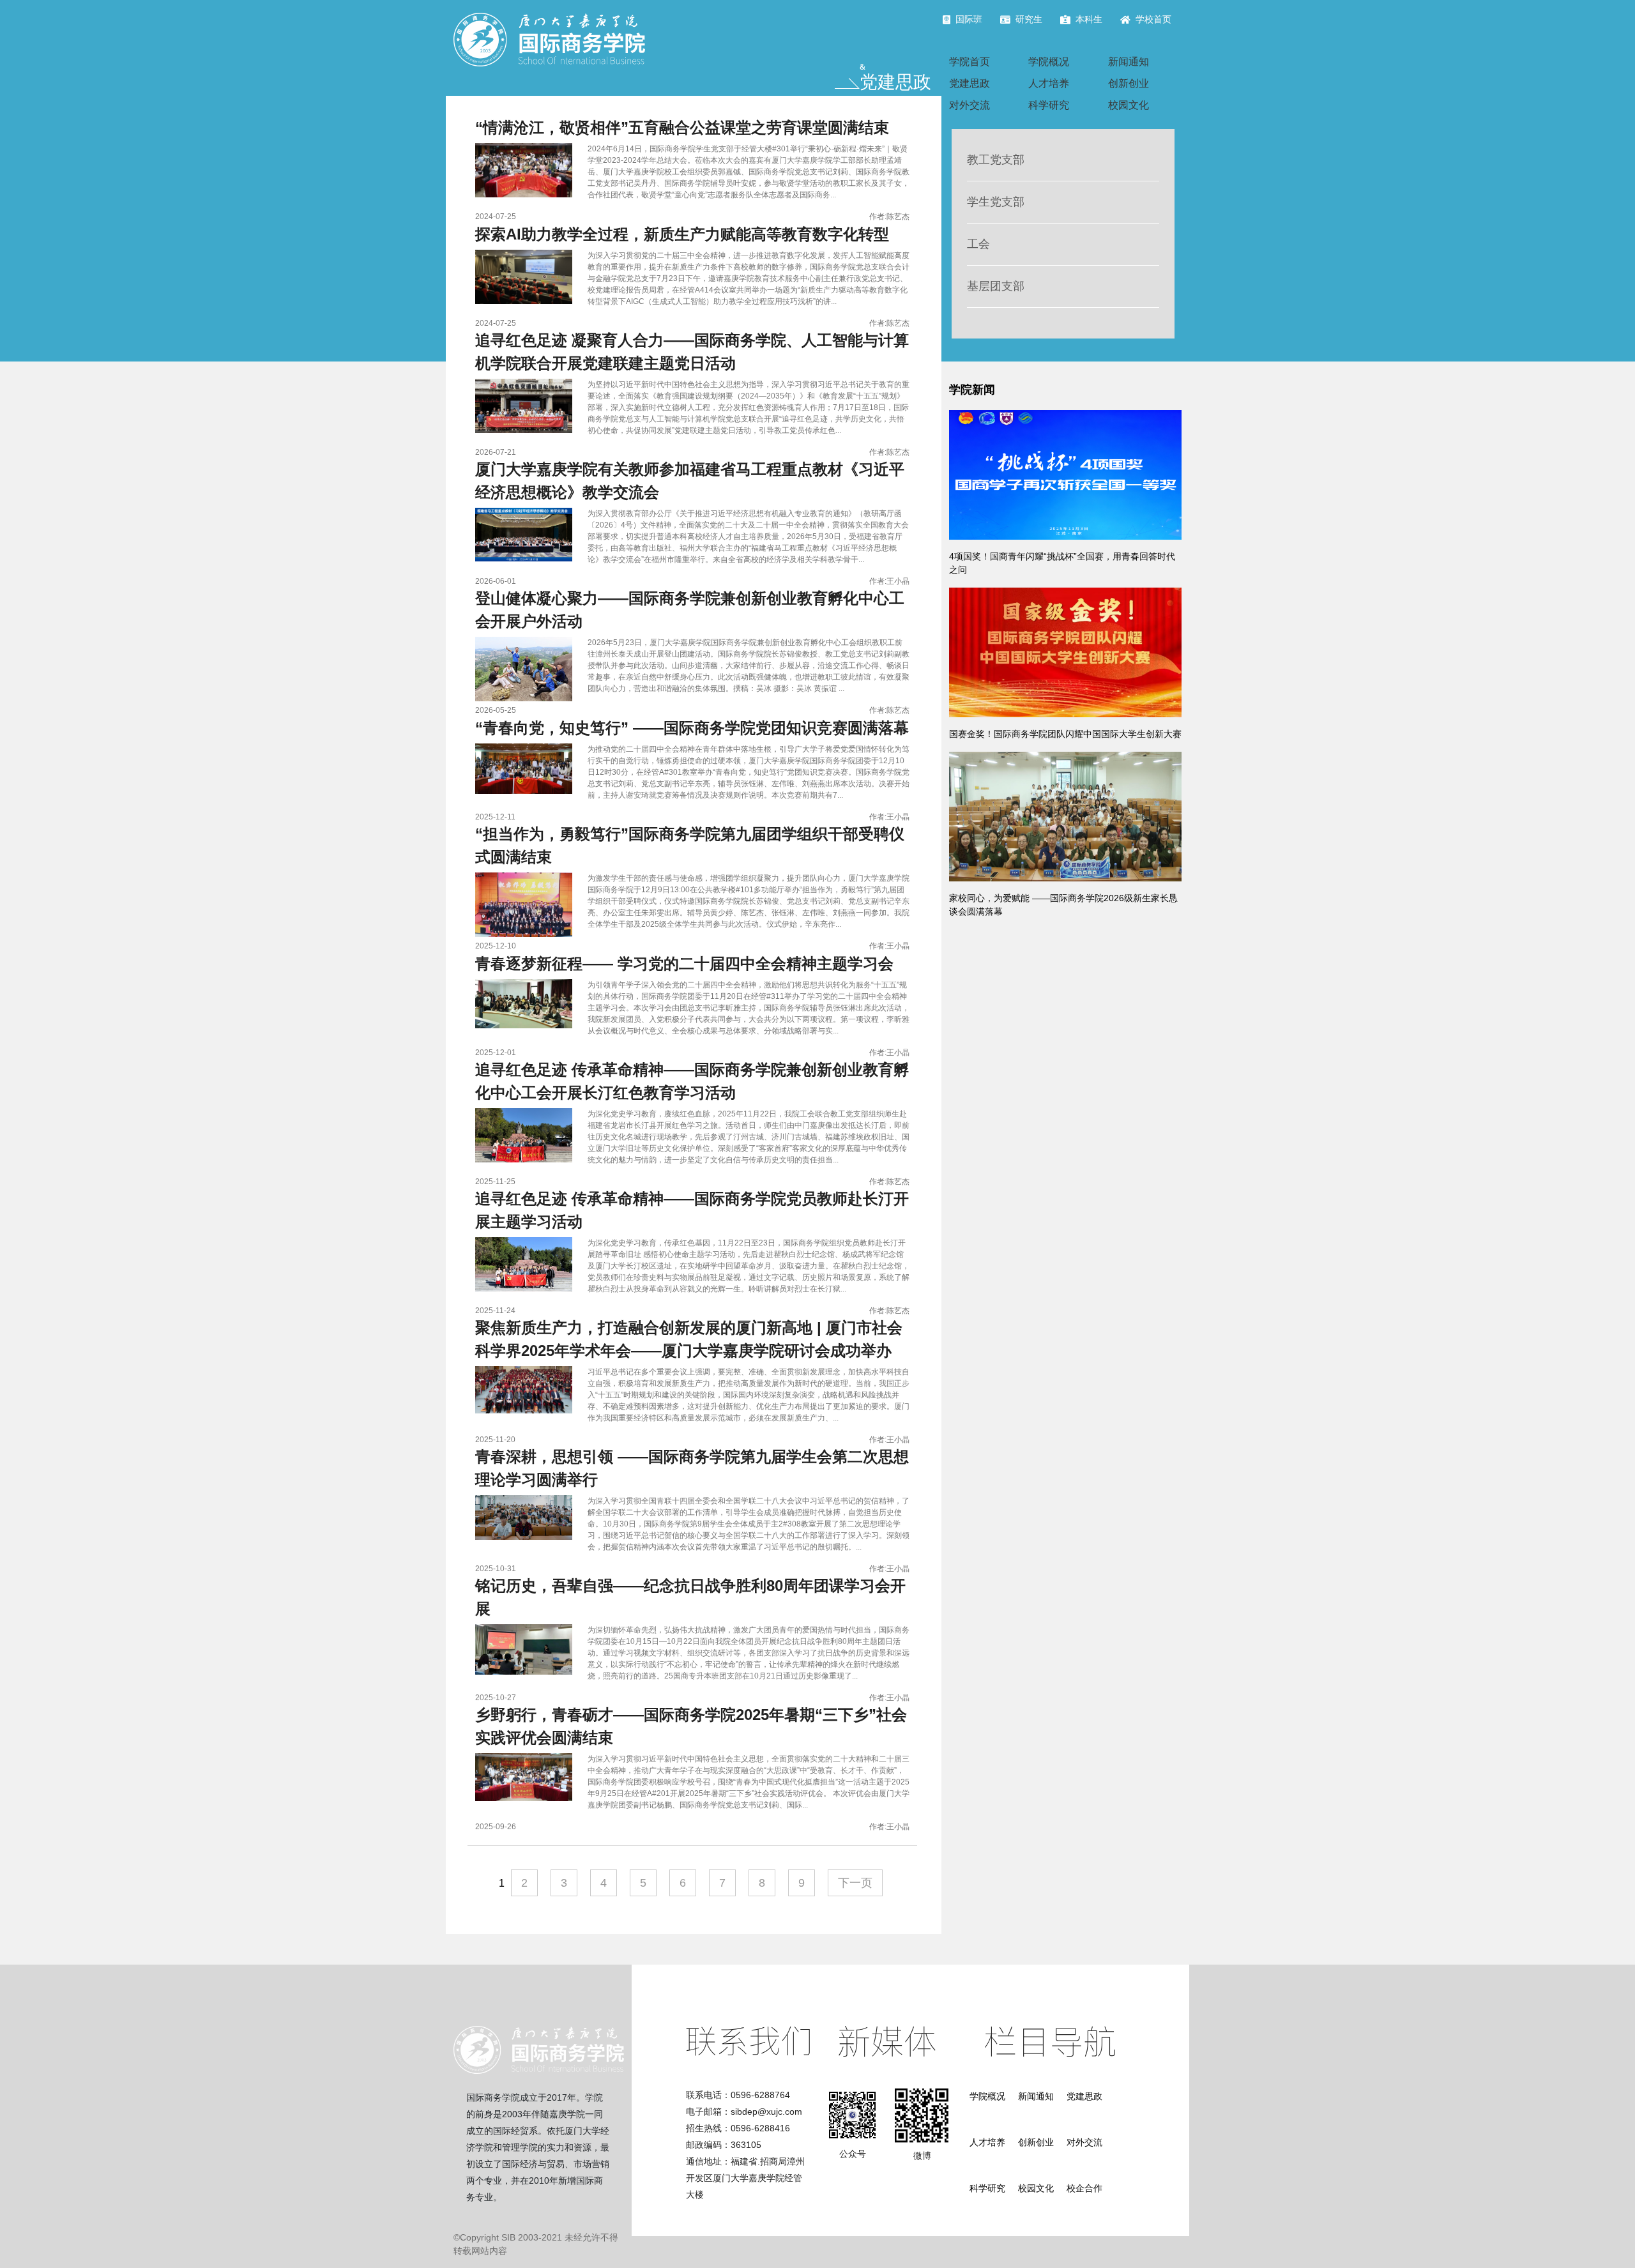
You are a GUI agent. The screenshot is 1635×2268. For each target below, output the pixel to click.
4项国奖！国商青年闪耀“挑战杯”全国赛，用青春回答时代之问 (1062, 563)
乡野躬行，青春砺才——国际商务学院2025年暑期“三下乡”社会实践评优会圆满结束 (691, 1726)
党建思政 (970, 83)
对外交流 (970, 105)
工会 (978, 244)
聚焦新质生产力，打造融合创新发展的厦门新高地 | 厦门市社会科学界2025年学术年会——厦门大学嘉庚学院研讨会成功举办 (689, 1339)
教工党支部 (996, 160)
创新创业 (1129, 83)
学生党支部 (996, 202)
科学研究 (1049, 105)
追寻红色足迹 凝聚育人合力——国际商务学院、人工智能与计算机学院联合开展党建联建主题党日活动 (692, 352)
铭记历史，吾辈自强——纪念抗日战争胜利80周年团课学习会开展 (690, 1597)
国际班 (969, 19)
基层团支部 (996, 286)
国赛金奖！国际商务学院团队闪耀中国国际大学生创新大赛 (1065, 734)
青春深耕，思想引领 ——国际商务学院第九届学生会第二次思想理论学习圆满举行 (692, 1468)
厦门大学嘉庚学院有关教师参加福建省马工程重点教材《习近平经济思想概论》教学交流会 (690, 481)
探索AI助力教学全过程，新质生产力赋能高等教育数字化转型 (682, 234)
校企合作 (1084, 2188)
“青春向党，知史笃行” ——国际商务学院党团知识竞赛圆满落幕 (692, 728)
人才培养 (1049, 83)
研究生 (1029, 19)
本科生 (1089, 19)
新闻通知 (1129, 62)
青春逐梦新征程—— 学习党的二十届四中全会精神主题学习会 (684, 963)
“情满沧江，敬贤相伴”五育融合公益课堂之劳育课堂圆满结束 (682, 127)
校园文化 (1129, 105)
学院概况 (1049, 62)
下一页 (855, 1883)
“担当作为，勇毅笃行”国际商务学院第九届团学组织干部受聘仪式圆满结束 (690, 845)
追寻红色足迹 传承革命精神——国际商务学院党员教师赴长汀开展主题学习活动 (692, 1210)
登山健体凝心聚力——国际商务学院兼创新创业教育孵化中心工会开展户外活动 (690, 610)
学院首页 (970, 62)
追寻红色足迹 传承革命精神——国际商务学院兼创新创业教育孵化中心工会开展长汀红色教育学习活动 (692, 1081)
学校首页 (1153, 19)
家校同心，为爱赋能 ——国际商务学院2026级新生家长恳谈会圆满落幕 (1063, 905)
